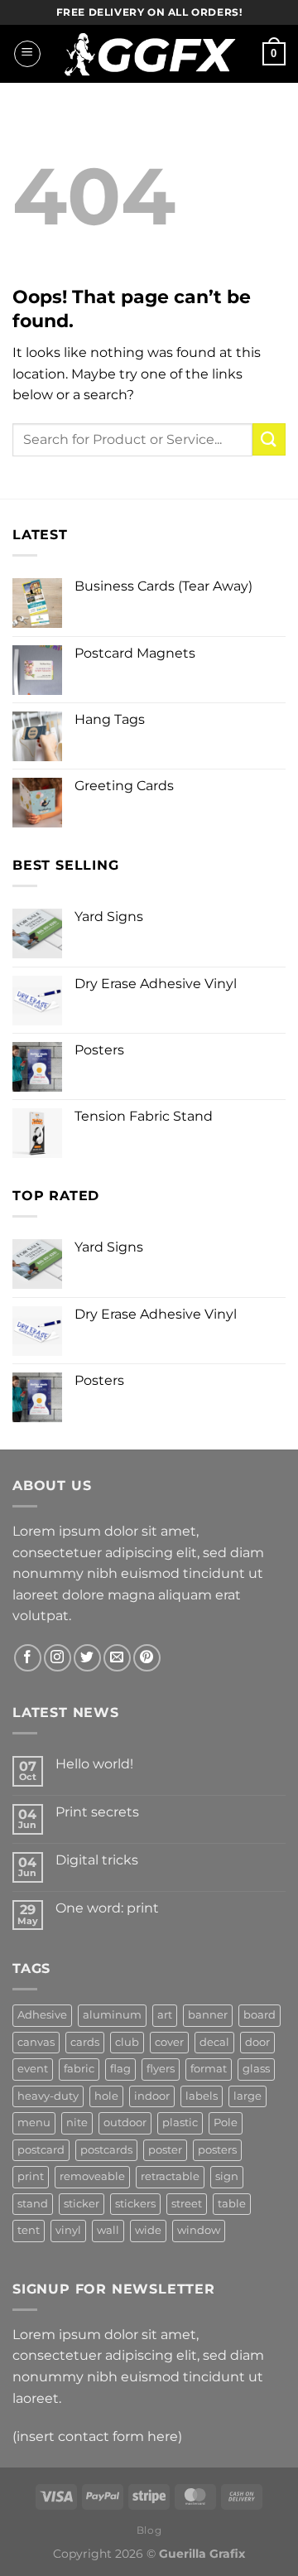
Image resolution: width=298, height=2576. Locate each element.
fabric (79, 2069)
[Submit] (269, 439)
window (199, 2230)
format (209, 2069)
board (260, 2015)
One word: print (107, 1908)
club (127, 2042)
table (232, 2204)
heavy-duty (48, 2096)
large (248, 2096)
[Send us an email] (117, 1658)
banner (208, 2015)
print (31, 2176)
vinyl (68, 2230)
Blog (149, 2530)
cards (85, 2042)
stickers (135, 2204)
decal (214, 2042)
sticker (82, 2204)
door (257, 2042)
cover (169, 2042)
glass (256, 2069)
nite (77, 2123)
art (165, 2015)
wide (148, 2230)
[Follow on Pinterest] (147, 1658)
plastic (180, 2123)
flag (120, 2069)
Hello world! (94, 1764)
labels (202, 2096)
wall (108, 2230)
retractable (170, 2176)
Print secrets (97, 1812)
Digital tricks (97, 1860)
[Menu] (27, 54)
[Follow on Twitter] (87, 1658)
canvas (36, 2042)
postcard (41, 2150)
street (187, 2204)
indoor (152, 2096)
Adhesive (42, 2015)
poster (165, 2150)
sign (227, 2176)
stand (33, 2204)
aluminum (112, 2015)
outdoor (125, 2123)
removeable (92, 2176)
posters (217, 2150)
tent (29, 2230)
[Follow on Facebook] (28, 1658)
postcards (106, 2150)
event (33, 2069)
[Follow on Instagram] (58, 1658)
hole (106, 2096)
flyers (161, 2069)
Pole (226, 2123)
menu (34, 2123)
